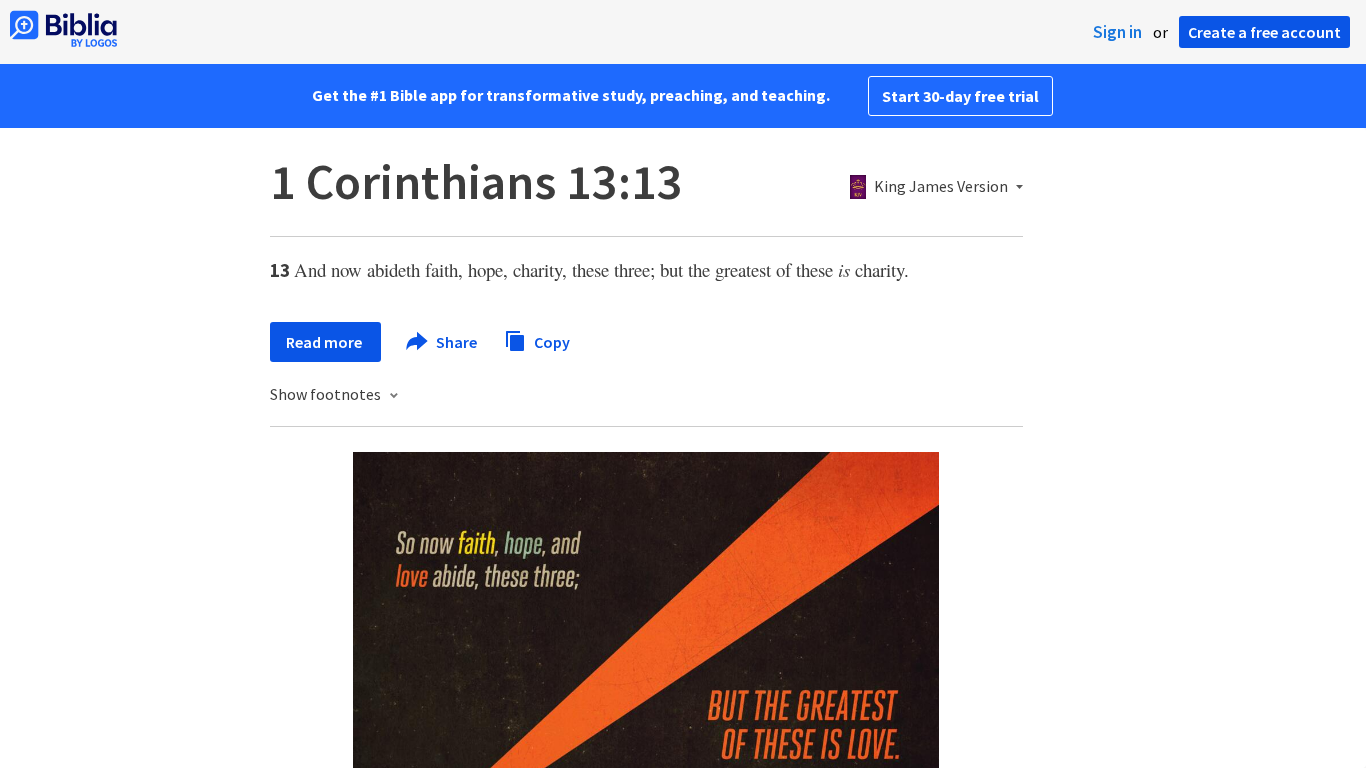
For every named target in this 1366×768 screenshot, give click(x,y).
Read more (325, 342)
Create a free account (1264, 32)
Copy (550, 341)
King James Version (941, 187)
